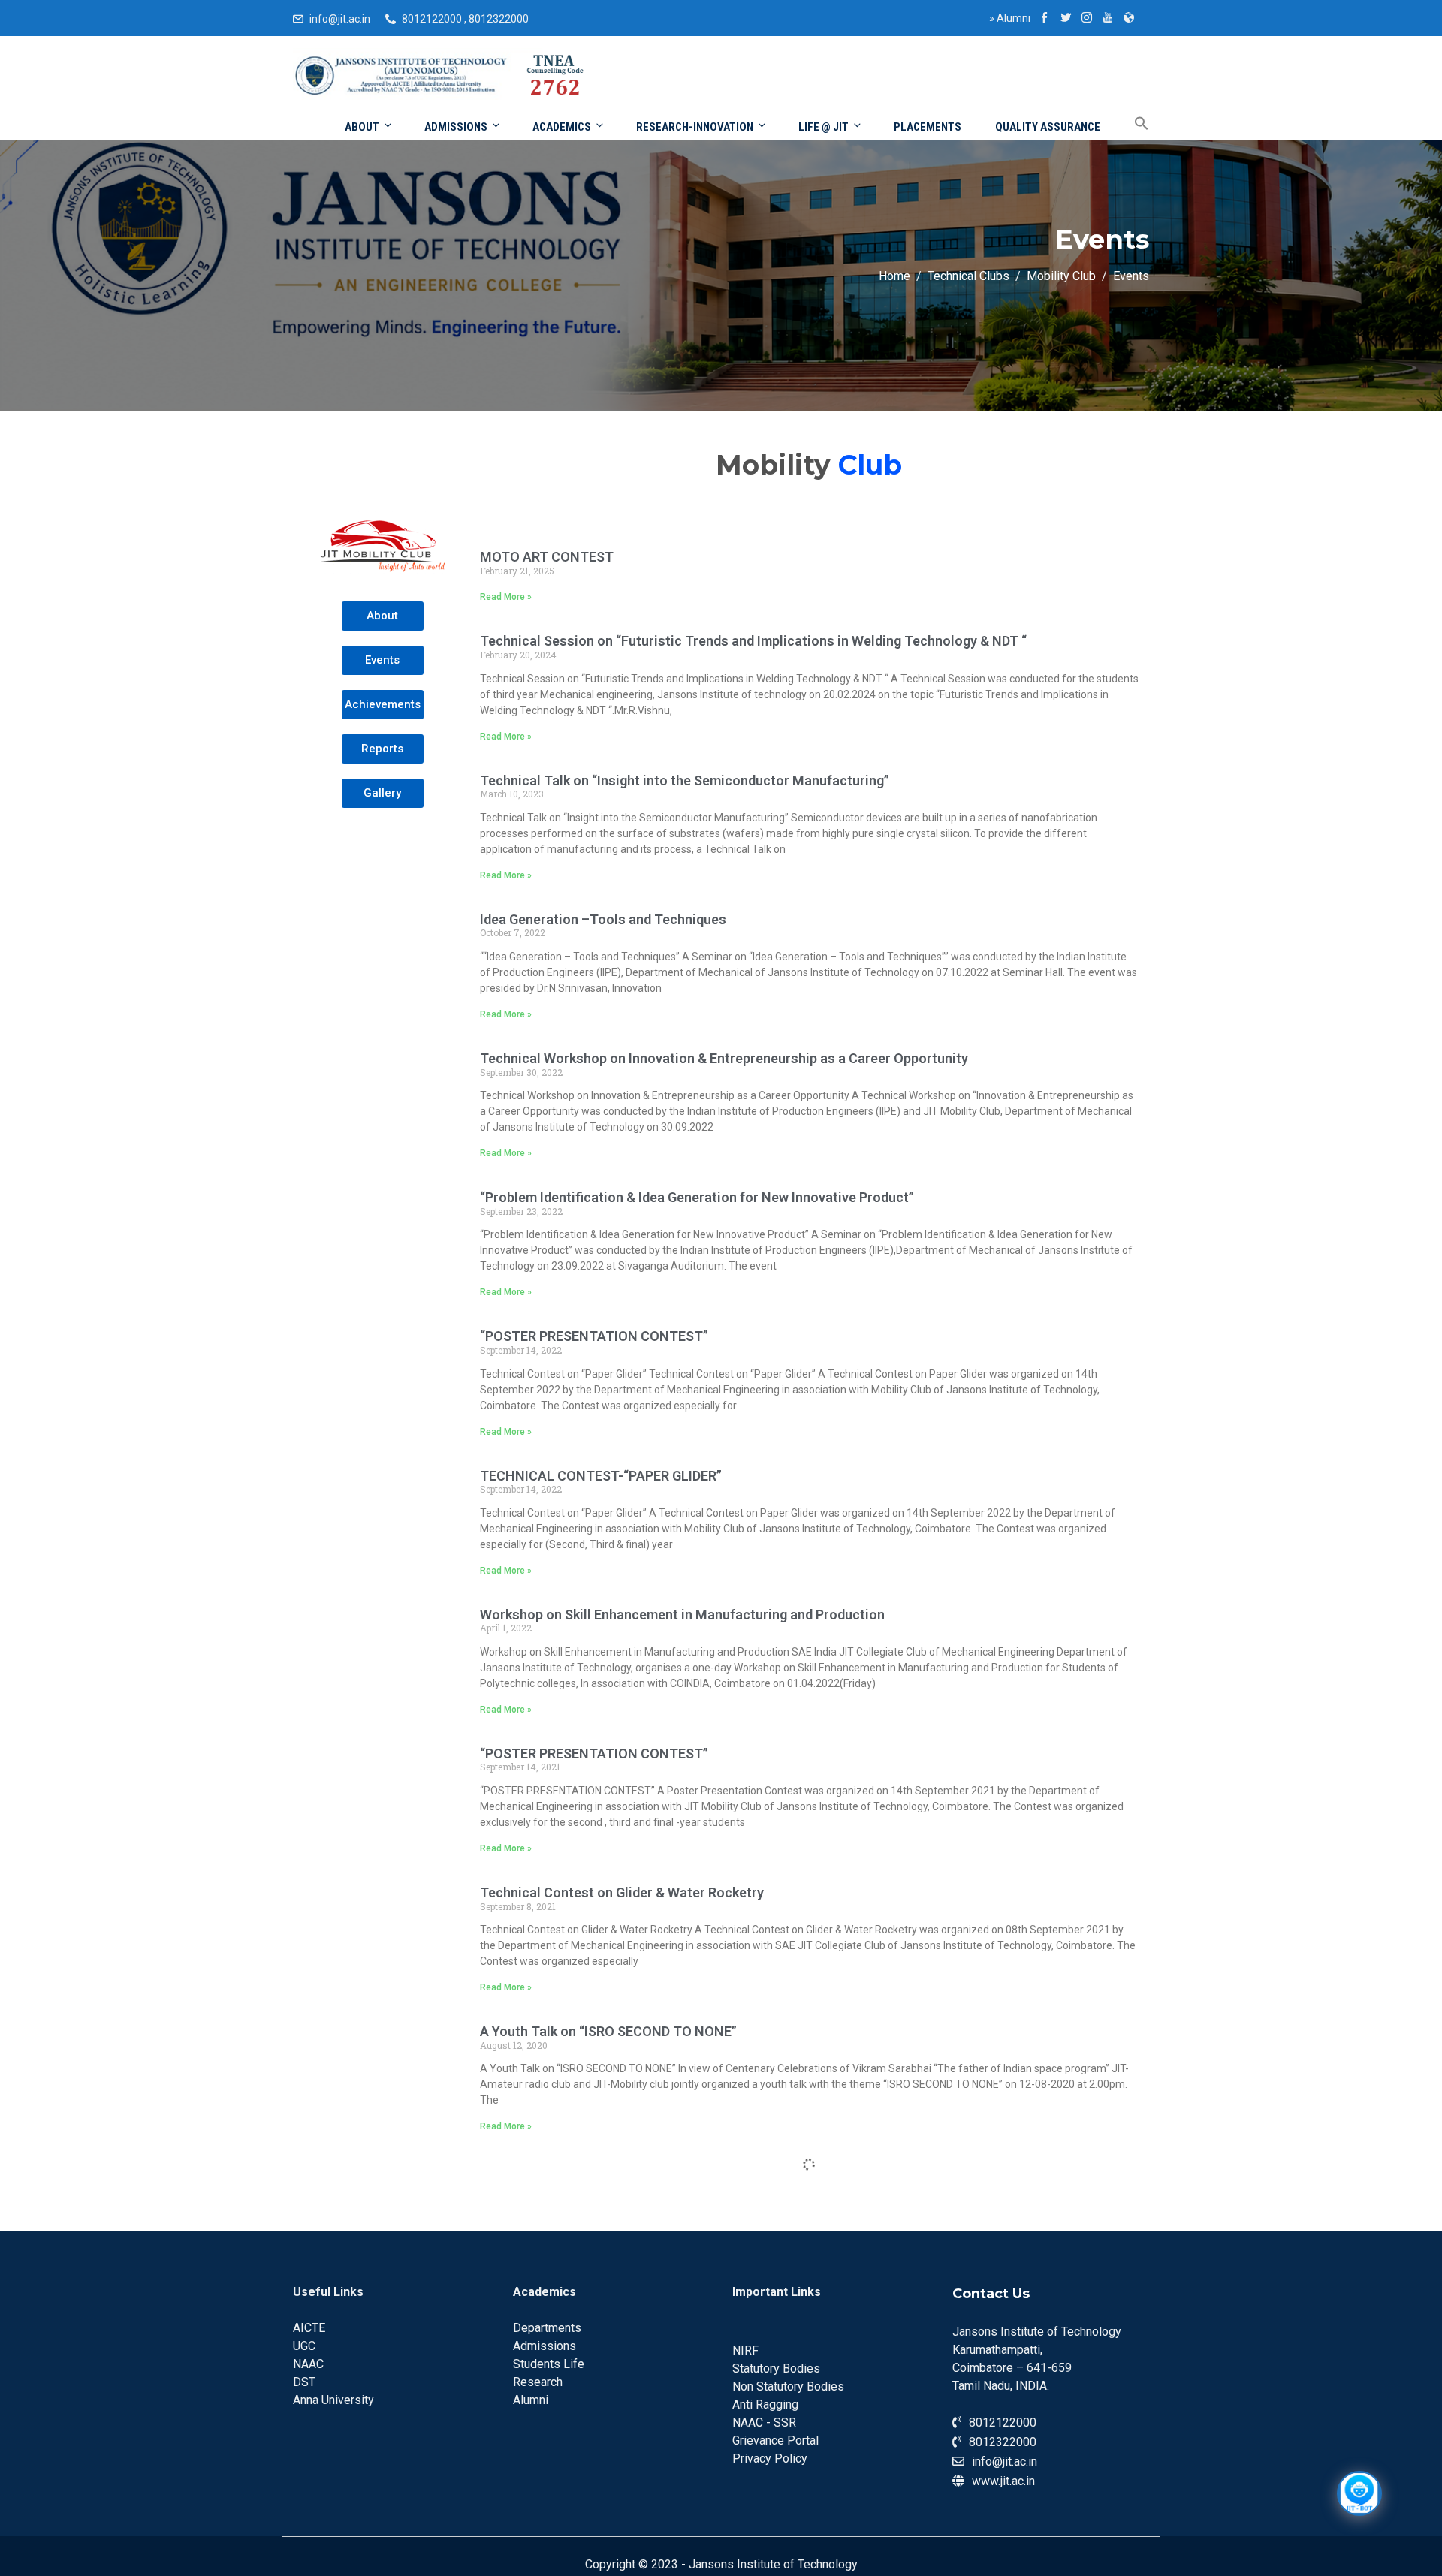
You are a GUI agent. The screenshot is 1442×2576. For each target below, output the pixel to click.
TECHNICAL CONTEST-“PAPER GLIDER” (601, 1476)
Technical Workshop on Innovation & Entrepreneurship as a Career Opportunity (724, 1058)
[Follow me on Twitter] (1066, 19)
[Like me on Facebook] (1045, 19)
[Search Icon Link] (1130, 124)
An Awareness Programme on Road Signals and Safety (647, 2170)
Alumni (1010, 18)
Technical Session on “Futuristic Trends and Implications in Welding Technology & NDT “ (753, 641)
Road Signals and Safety (555, 2310)
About (362, 127)
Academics (562, 127)
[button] (383, 616)
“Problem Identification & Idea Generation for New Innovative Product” (697, 1197)
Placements (928, 127)
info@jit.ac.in (340, 19)
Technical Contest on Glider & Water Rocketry (622, 1892)
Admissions (456, 127)
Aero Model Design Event (557, 2449)
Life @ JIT (824, 127)
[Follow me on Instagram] (1087, 19)
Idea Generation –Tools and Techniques (603, 919)
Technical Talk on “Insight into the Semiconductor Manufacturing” (685, 780)
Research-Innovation (695, 127)
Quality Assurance (1048, 127)
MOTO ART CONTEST (547, 557)
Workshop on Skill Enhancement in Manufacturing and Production (682, 1615)
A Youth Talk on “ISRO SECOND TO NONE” (608, 2031)
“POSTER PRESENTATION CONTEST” (594, 1336)
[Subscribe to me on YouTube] (1108, 19)
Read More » (506, 597)
